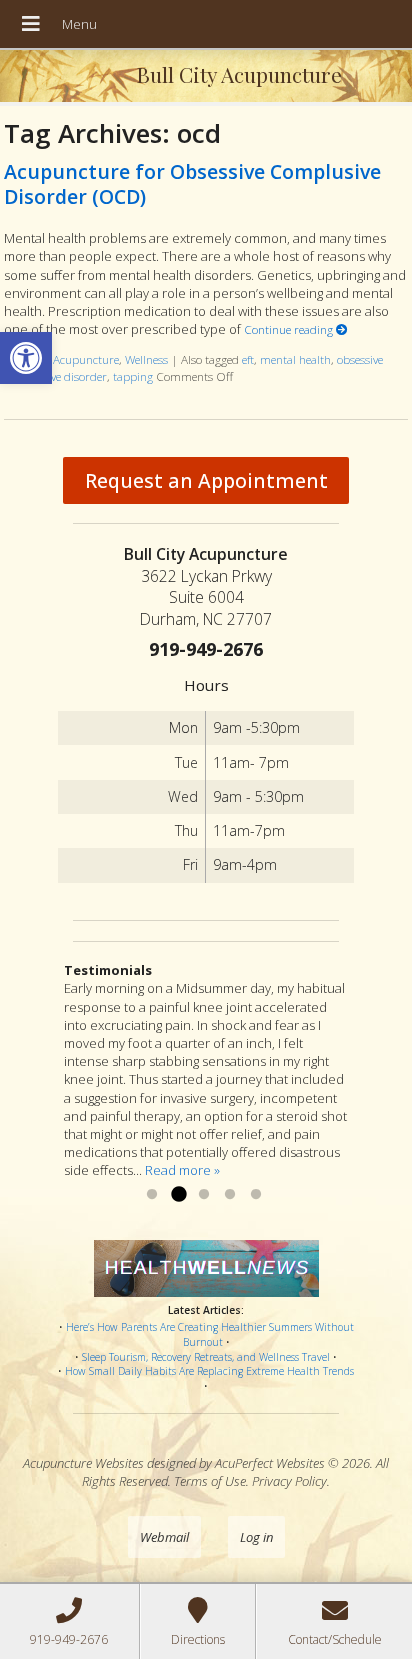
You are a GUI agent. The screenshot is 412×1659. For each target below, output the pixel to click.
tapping (133, 376)
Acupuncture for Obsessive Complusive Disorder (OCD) (192, 184)
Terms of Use (210, 1481)
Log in (256, 1537)
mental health (295, 359)
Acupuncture (86, 359)
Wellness (146, 359)
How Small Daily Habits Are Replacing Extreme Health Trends (209, 1371)
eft (248, 359)
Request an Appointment (206, 480)
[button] (26, 358)
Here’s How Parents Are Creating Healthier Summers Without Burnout (210, 1334)
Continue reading (290, 329)
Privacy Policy (289, 1481)
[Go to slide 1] (152, 1195)
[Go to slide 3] (204, 1195)
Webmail (164, 1537)
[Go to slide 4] (230, 1195)
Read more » (182, 1170)
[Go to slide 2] (178, 1195)
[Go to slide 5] (256, 1195)
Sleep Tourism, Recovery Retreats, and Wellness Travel (206, 1357)
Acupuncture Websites (83, 1463)
